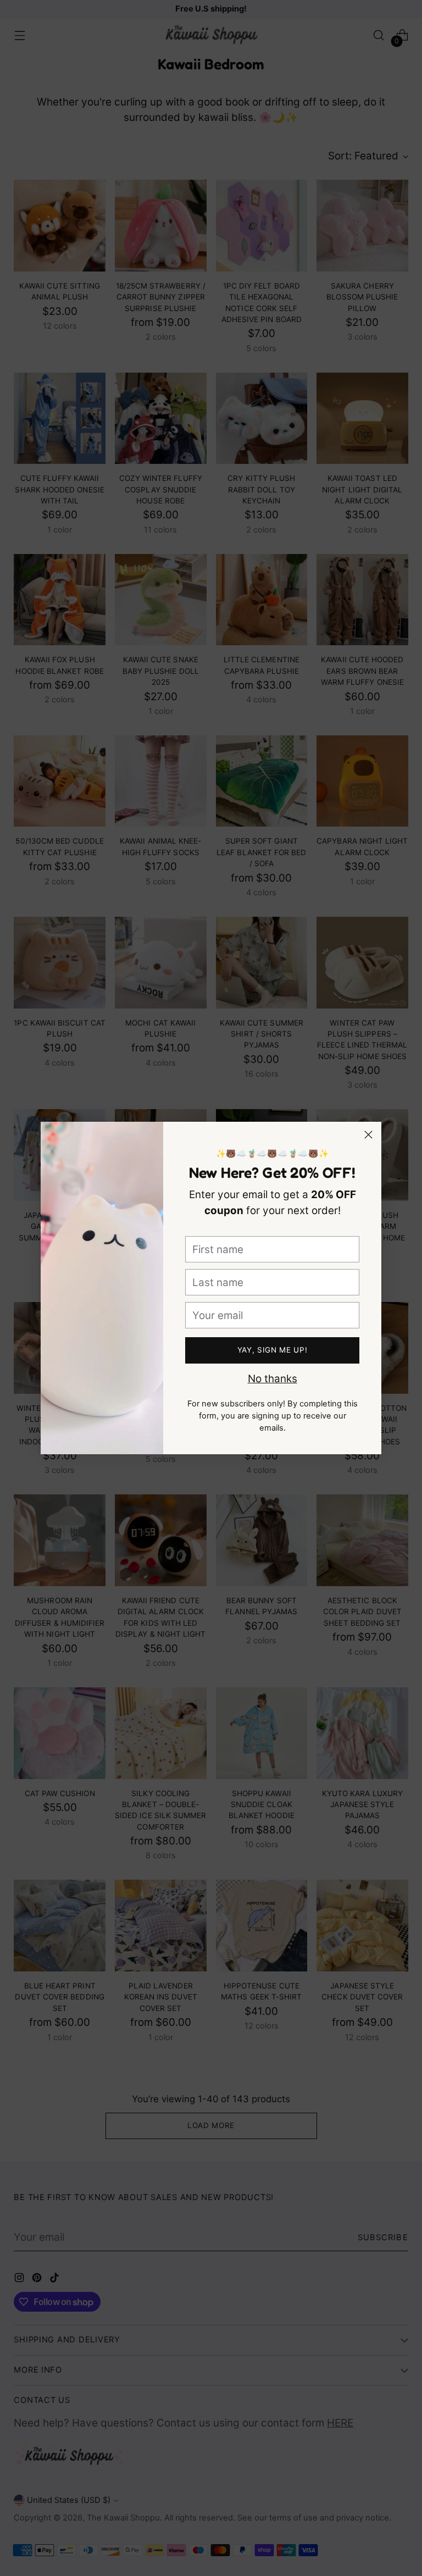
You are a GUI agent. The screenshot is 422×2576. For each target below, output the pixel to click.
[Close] (368, 1135)
